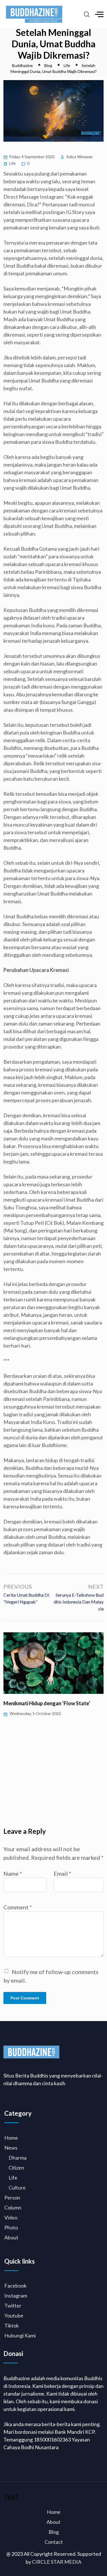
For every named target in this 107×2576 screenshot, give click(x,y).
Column (13, 2207)
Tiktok (12, 2325)
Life (12, 163)
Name (13, 1873)
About (11, 2237)
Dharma (18, 2158)
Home (11, 2138)
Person (12, 2197)
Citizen (16, 2168)
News (11, 2148)
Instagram (16, 2296)
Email (62, 1873)
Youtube (14, 2315)
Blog (54, 2532)
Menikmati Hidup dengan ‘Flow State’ (47, 1703)
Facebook (15, 2286)
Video (11, 2217)
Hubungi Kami (20, 2335)
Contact (54, 2542)
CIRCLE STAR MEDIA (57, 2562)
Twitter (13, 2306)
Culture (17, 2188)
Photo (11, 2227)
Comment (18, 1907)
